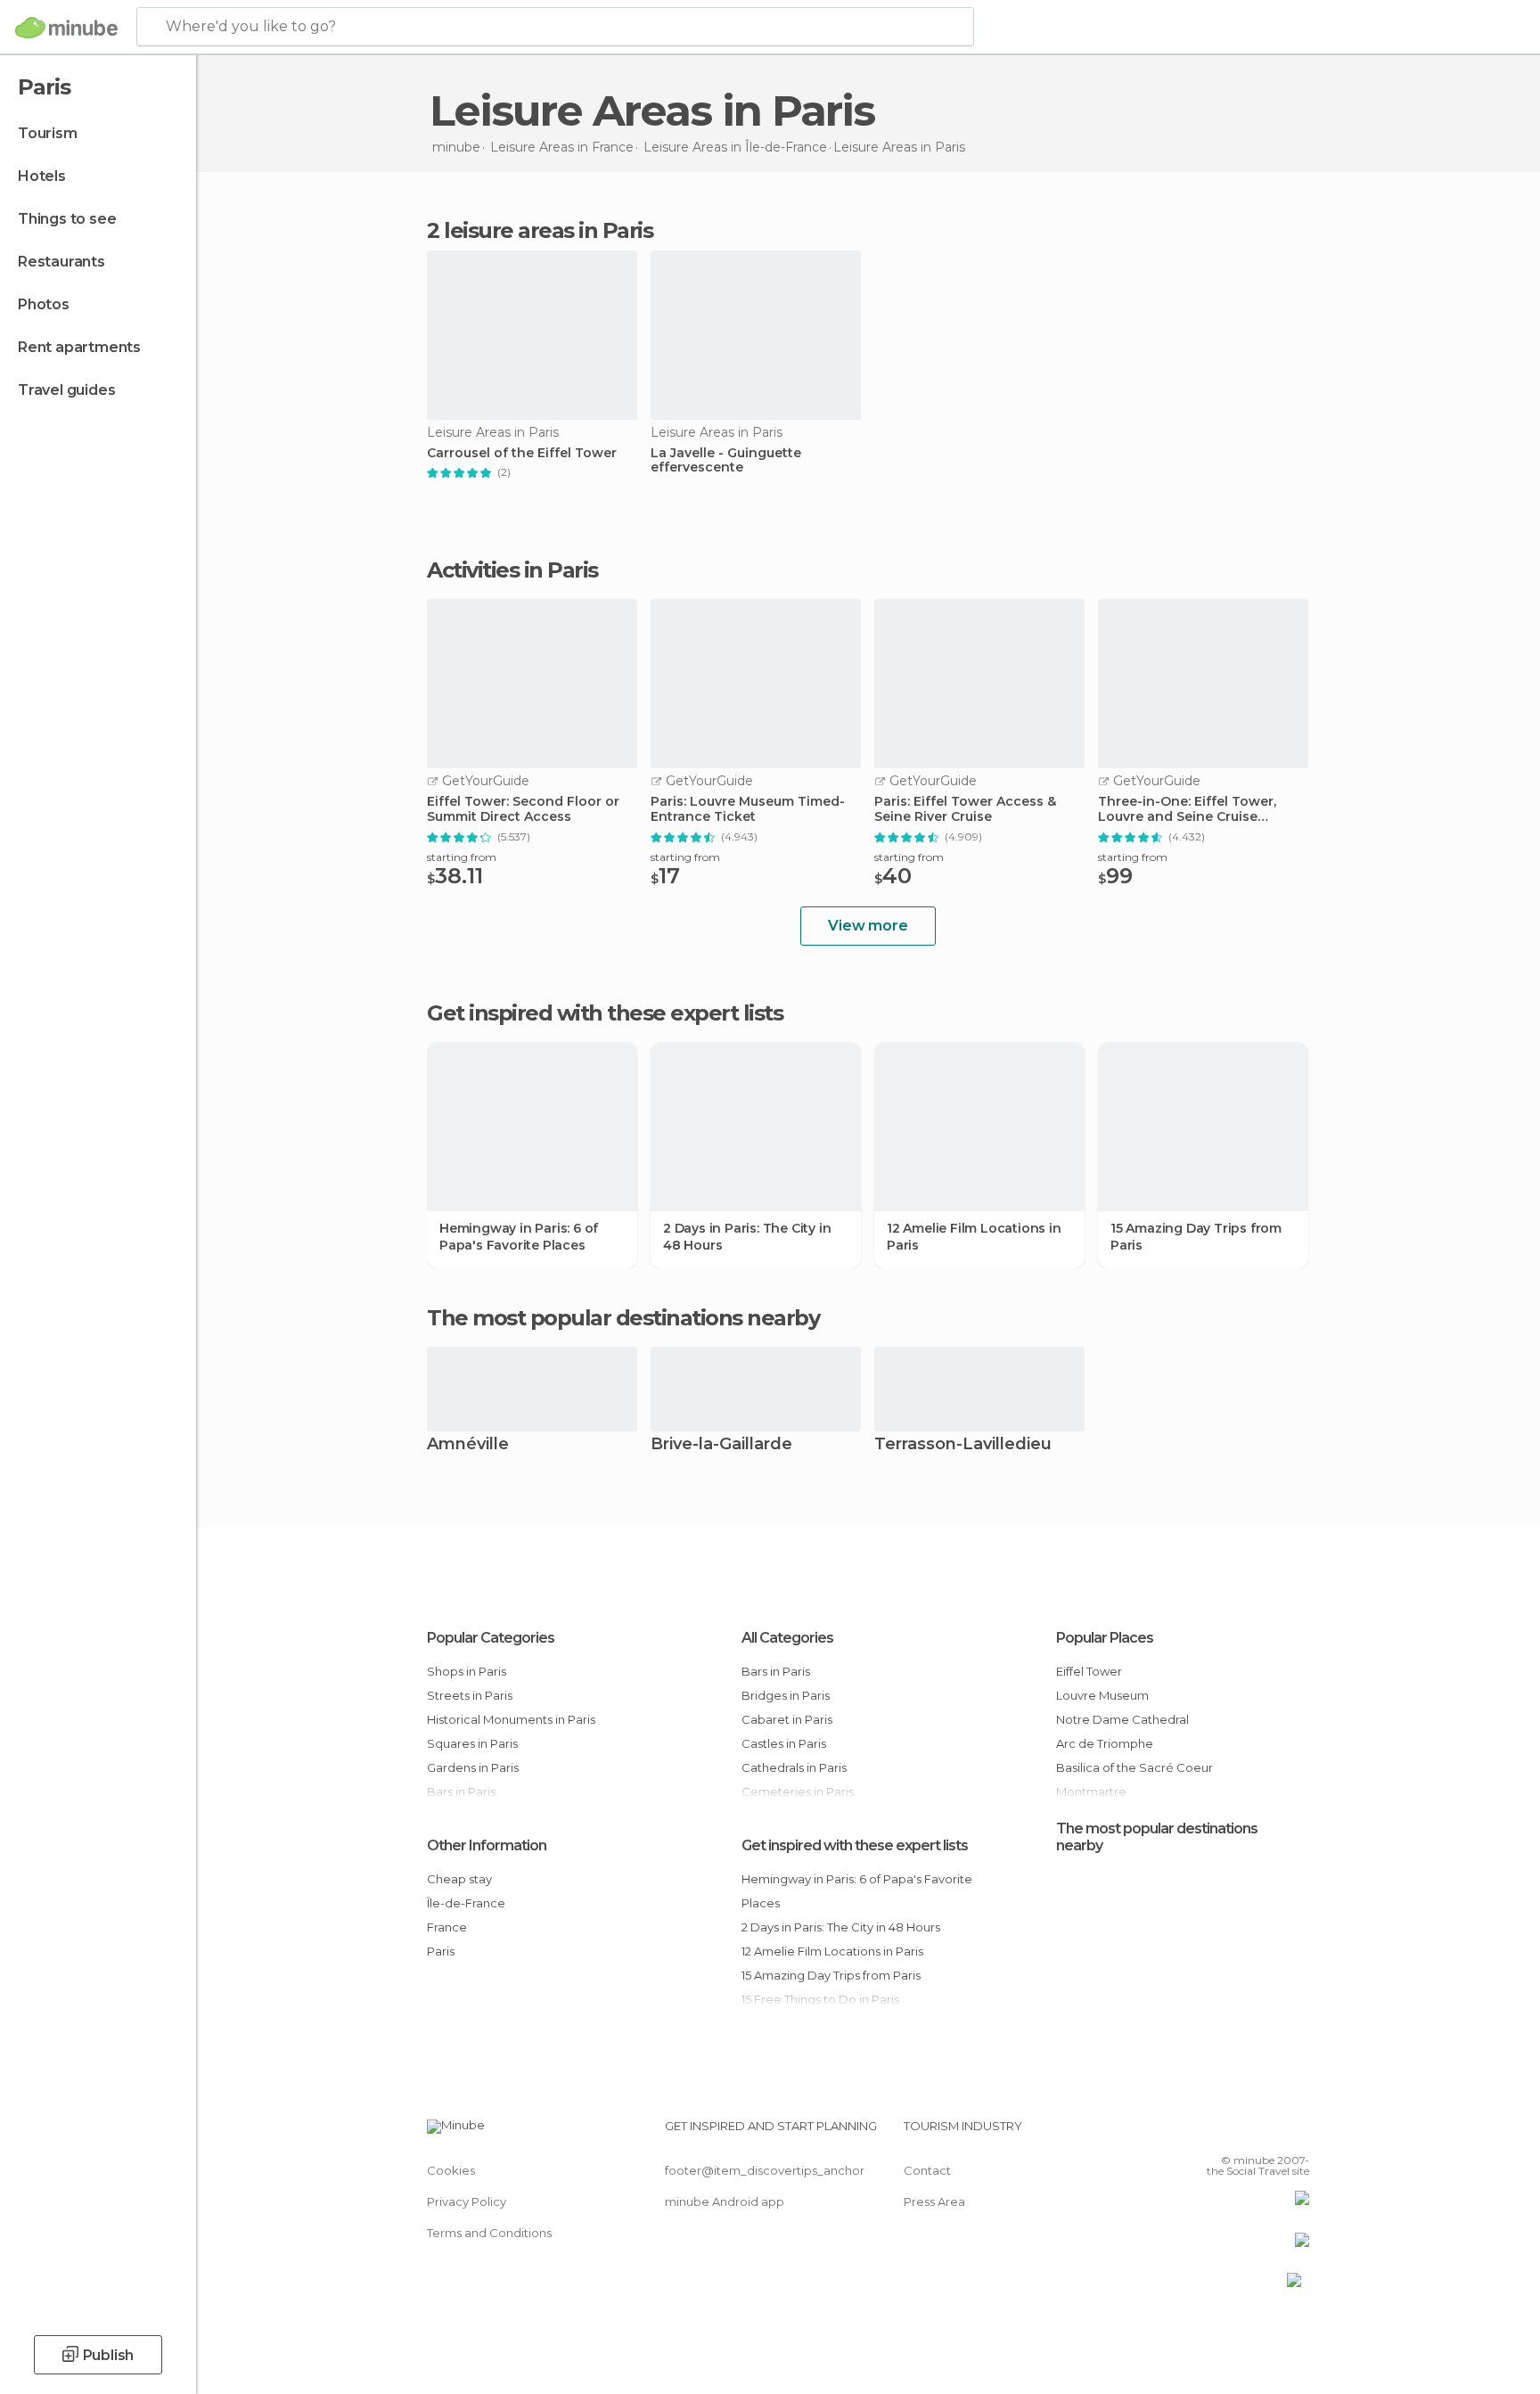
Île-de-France (466, 1903)
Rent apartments (79, 347)
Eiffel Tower (1089, 1671)
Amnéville (468, 1445)
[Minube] (66, 28)
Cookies (451, 2170)
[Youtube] (1296, 2133)
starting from (462, 857)
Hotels (42, 176)
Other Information (487, 1845)
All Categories (787, 1638)
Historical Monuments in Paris (511, 1719)
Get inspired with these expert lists (855, 1845)
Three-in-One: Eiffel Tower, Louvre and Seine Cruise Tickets (1187, 809)
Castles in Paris (784, 1743)
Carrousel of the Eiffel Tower (522, 453)
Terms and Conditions (489, 2233)
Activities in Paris (512, 570)
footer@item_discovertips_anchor (765, 2170)
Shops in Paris (467, 1671)
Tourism (48, 133)
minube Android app (725, 2201)
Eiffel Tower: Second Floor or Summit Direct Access (523, 809)
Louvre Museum (1102, 1695)
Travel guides (66, 390)
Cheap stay (459, 1879)
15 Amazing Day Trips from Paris (1196, 1236)
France (447, 1927)
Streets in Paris (470, 1695)
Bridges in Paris (786, 1695)
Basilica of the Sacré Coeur (1135, 1767)
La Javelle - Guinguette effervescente (726, 461)
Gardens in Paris (473, 1767)
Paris (441, 1951)
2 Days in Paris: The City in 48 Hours (747, 1236)
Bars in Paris (776, 1671)
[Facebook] (1208, 2133)
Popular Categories (491, 1638)
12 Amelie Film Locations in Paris (974, 1236)
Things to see (67, 219)
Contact (927, 2170)
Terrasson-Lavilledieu (963, 1445)
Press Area (934, 2201)
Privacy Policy (467, 2201)
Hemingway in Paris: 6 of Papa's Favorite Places (519, 1236)
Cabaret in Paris (787, 1719)
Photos (44, 304)
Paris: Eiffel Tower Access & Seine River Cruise (965, 809)
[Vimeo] (1266, 2133)
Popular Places (1105, 1638)
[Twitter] (1237, 2133)
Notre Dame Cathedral (1122, 1719)
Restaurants (61, 262)
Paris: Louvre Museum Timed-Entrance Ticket (748, 809)
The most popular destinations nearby (623, 1318)
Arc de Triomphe (1105, 1743)
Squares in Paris (472, 1743)
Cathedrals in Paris (794, 1767)
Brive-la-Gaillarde (721, 1445)
